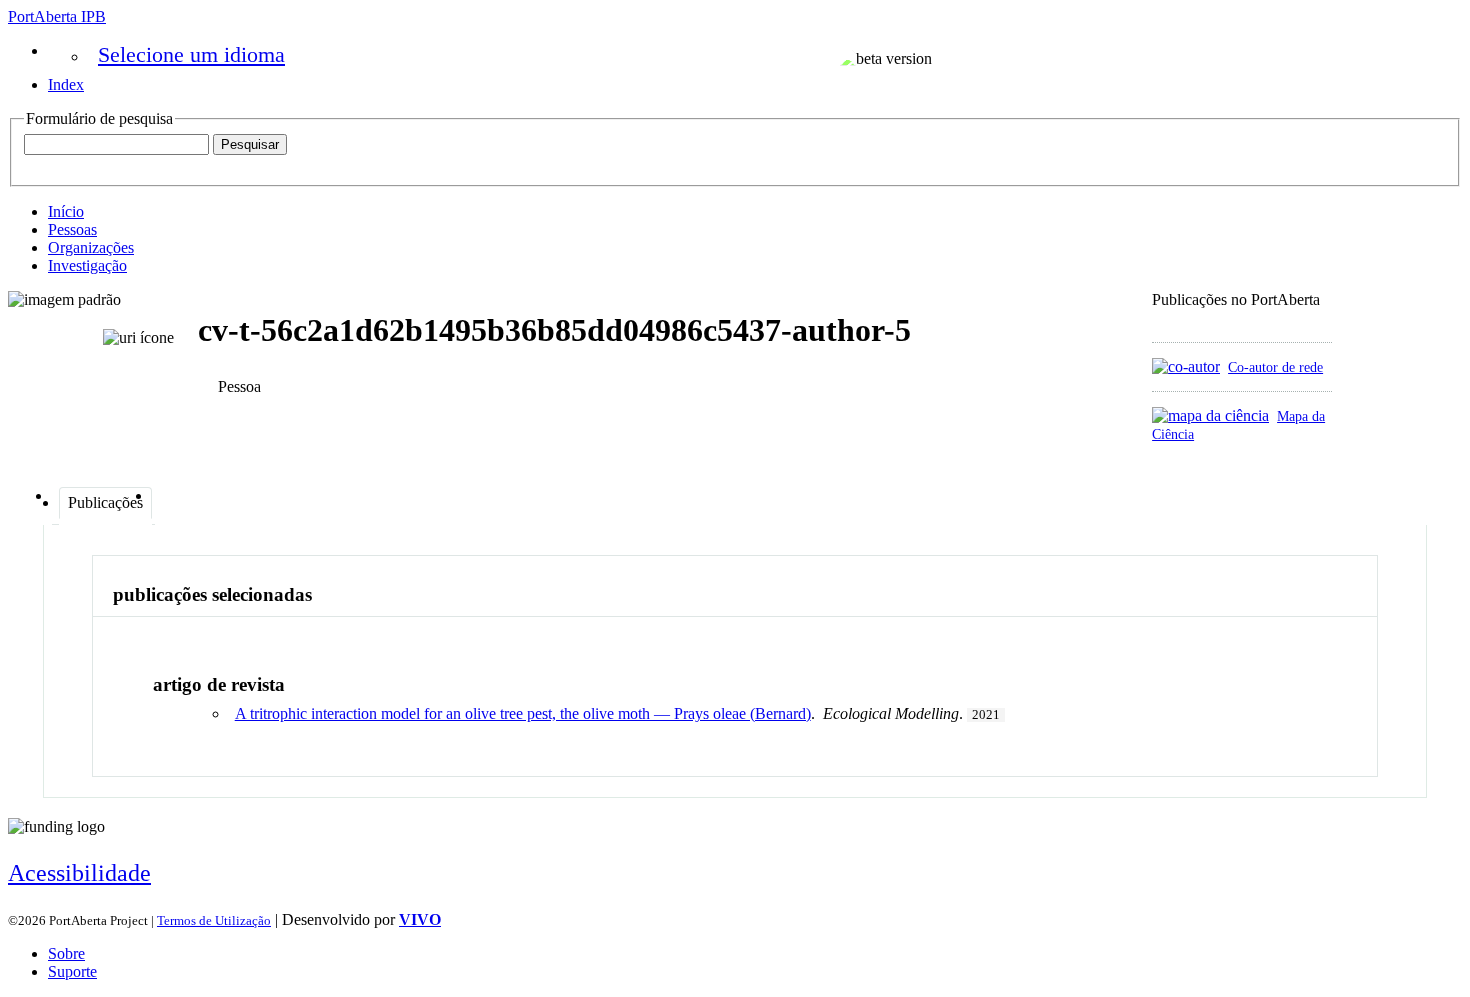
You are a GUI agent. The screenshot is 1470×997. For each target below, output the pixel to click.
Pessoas (72, 229)
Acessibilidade (79, 873)
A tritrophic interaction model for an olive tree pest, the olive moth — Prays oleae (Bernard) (523, 713)
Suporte (72, 971)
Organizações (91, 247)
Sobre (66, 953)
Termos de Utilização (214, 920)
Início (66, 211)
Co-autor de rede (1275, 367)
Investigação (87, 265)
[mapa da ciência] (1210, 415)
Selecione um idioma (191, 54)
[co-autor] (1186, 366)
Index (66, 84)
